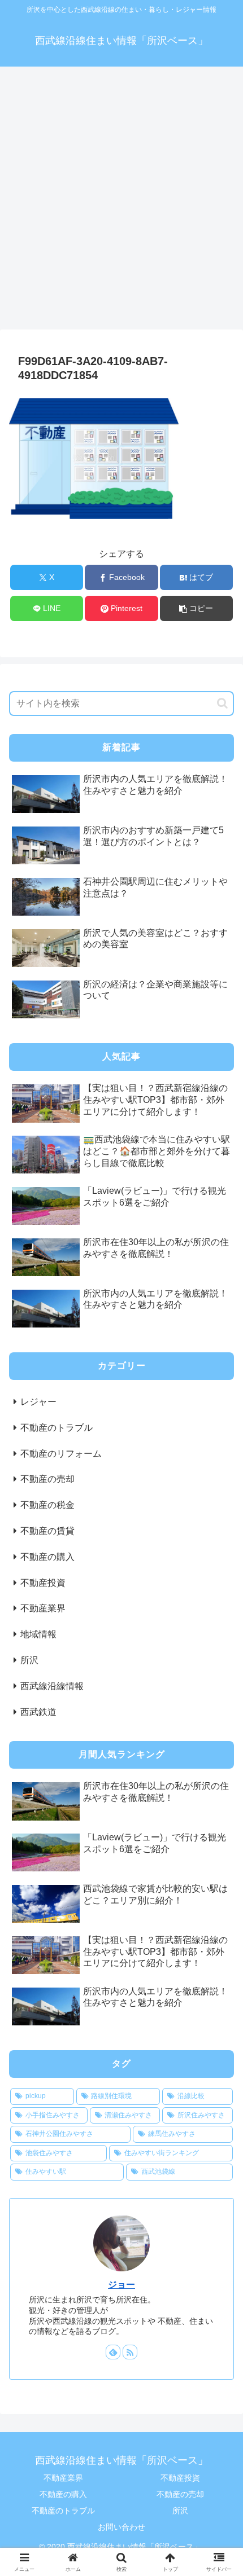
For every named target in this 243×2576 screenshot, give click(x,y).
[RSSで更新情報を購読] (130, 2352)
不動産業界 (63, 2478)
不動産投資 (180, 2478)
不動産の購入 (63, 2494)
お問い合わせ (121, 2527)
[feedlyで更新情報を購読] (113, 2352)
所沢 (180, 2511)
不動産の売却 (180, 2494)
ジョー (121, 2285)
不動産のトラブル (63, 2511)
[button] (196, 608)
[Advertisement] (121, 201)
